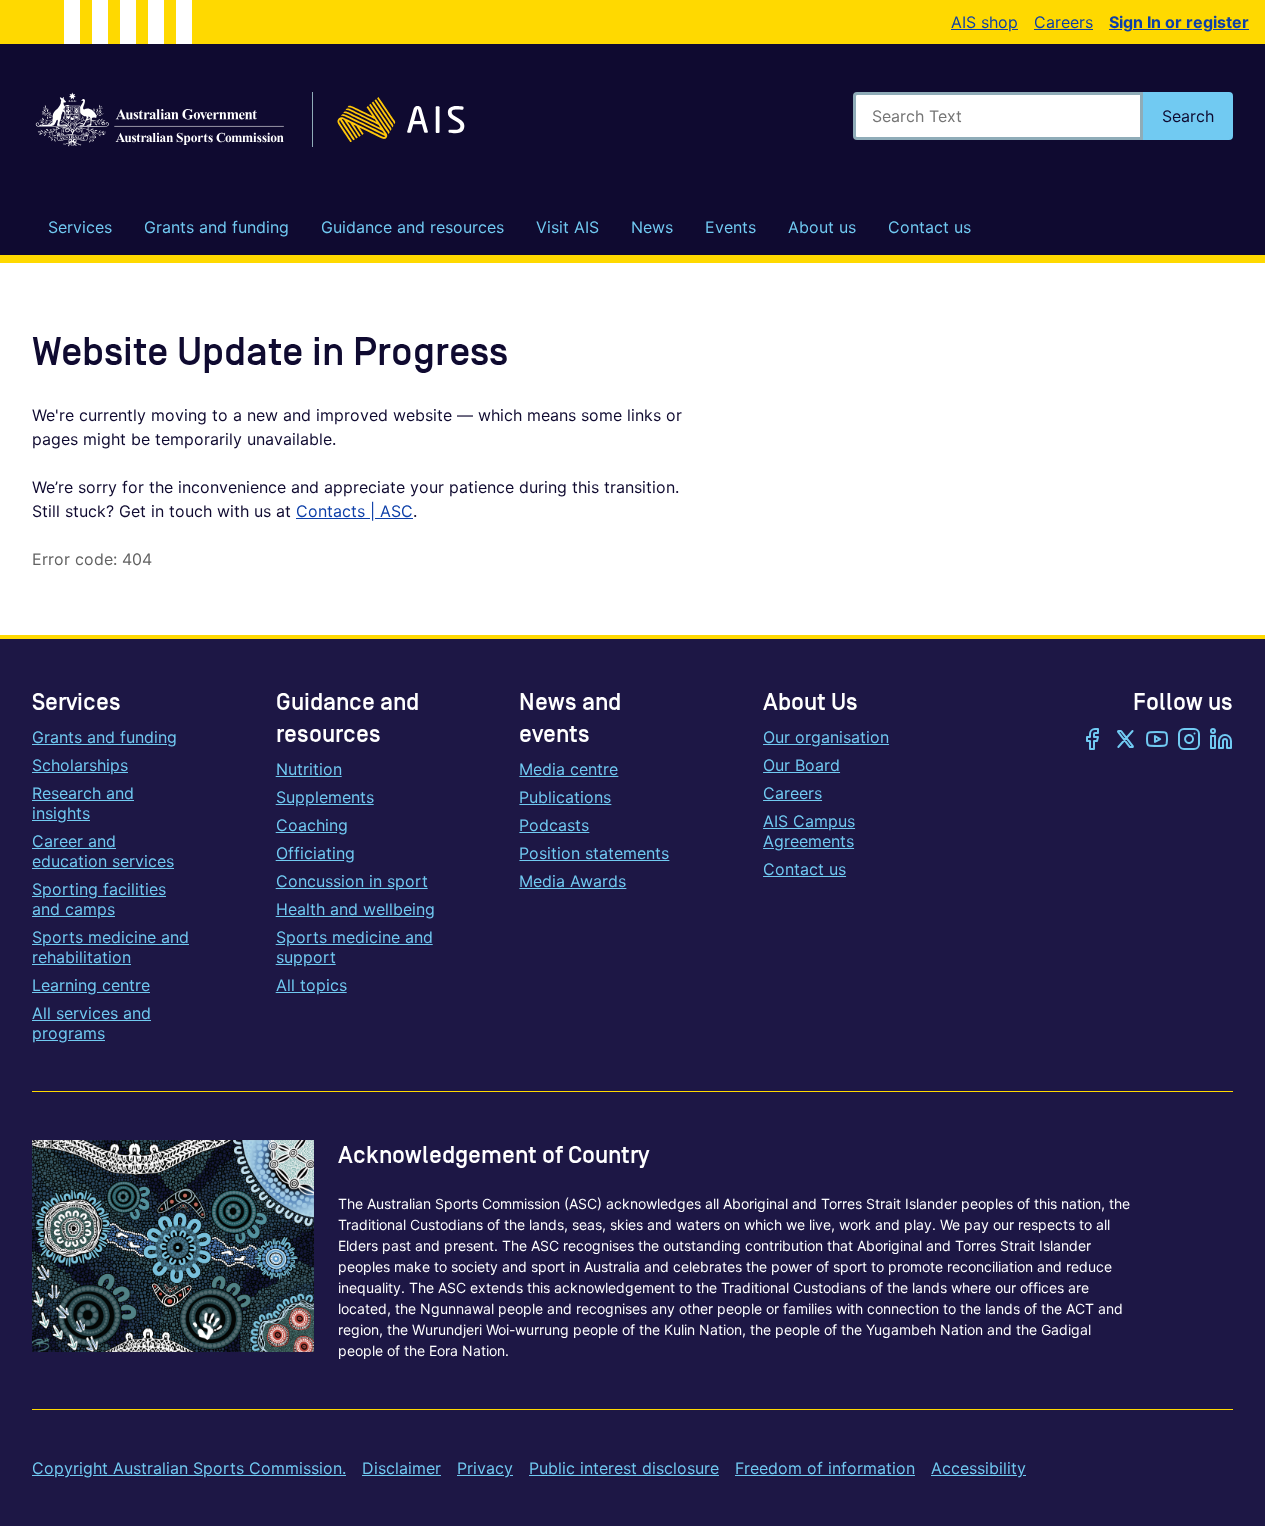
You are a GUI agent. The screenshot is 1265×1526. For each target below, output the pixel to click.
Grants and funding (104, 737)
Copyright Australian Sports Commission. (189, 1468)
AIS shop (984, 22)
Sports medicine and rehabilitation (110, 947)
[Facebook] (1093, 741)
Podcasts (554, 825)
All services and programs (91, 1023)
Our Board (801, 765)
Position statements (594, 853)
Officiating (315, 853)
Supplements (325, 797)
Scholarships (80, 765)
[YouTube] (1157, 741)
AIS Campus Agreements (809, 831)
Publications (565, 797)
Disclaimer (401, 1468)
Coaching (312, 825)
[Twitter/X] (1125, 741)
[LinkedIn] (1221, 741)
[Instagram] (1189, 741)
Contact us (804, 869)
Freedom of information (825, 1468)
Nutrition (309, 769)
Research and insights (83, 803)
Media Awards (572, 881)
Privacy (485, 1468)
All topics (311, 985)
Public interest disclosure (624, 1468)
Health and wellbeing (355, 909)
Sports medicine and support (354, 947)
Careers (1063, 22)
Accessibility (978, 1468)
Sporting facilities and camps (99, 899)
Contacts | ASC (354, 511)
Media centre (568, 769)
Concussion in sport (352, 881)
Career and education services (103, 851)
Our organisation (826, 737)
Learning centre (91, 985)
